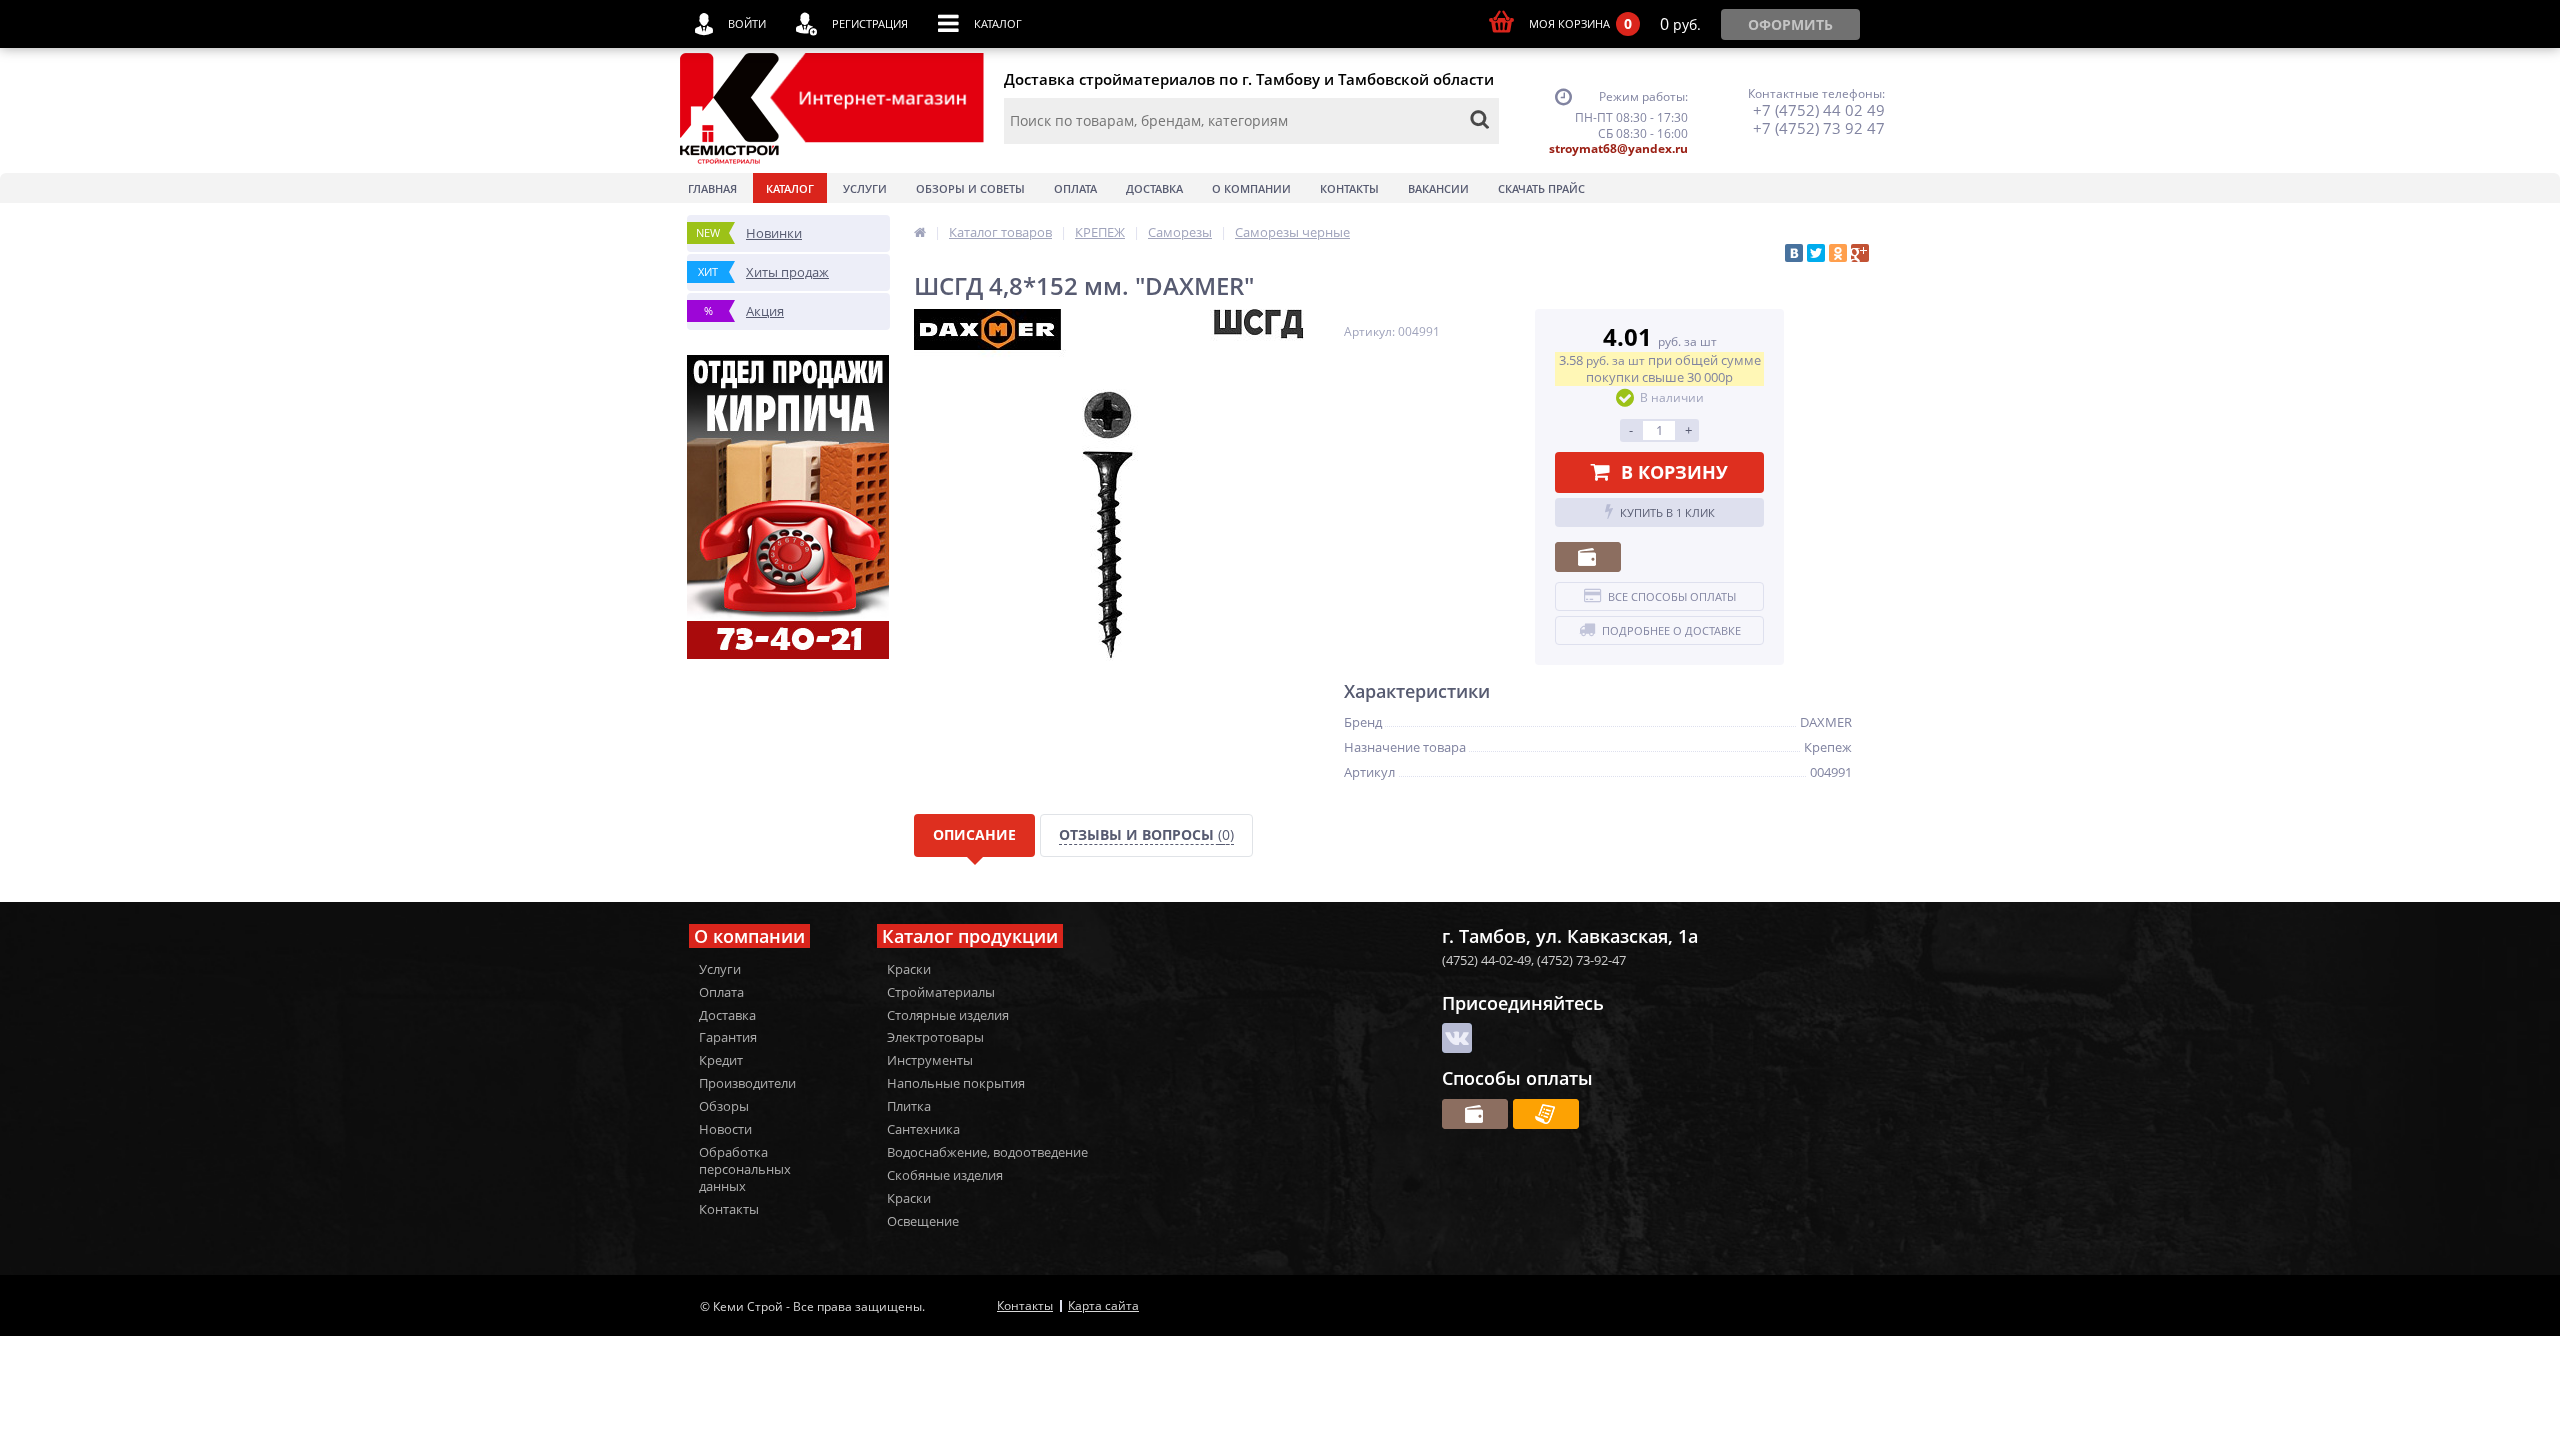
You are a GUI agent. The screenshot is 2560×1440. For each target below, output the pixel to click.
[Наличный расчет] (1588, 557)
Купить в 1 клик (1667, 512)
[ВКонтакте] (1794, 253)
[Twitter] (1816, 253)
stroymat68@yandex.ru (1618, 148)
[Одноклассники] (1838, 253)
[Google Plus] (1860, 253)
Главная (712, 188)
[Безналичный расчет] (1546, 1114)
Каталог (790, 188)
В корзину (1674, 472)
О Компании (1251, 188)
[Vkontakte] (1457, 1038)
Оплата (1075, 188)
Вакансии (1438, 188)
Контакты (1349, 188)
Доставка (1154, 188)
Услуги (865, 188)
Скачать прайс (1541, 188)
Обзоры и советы (970, 188)
